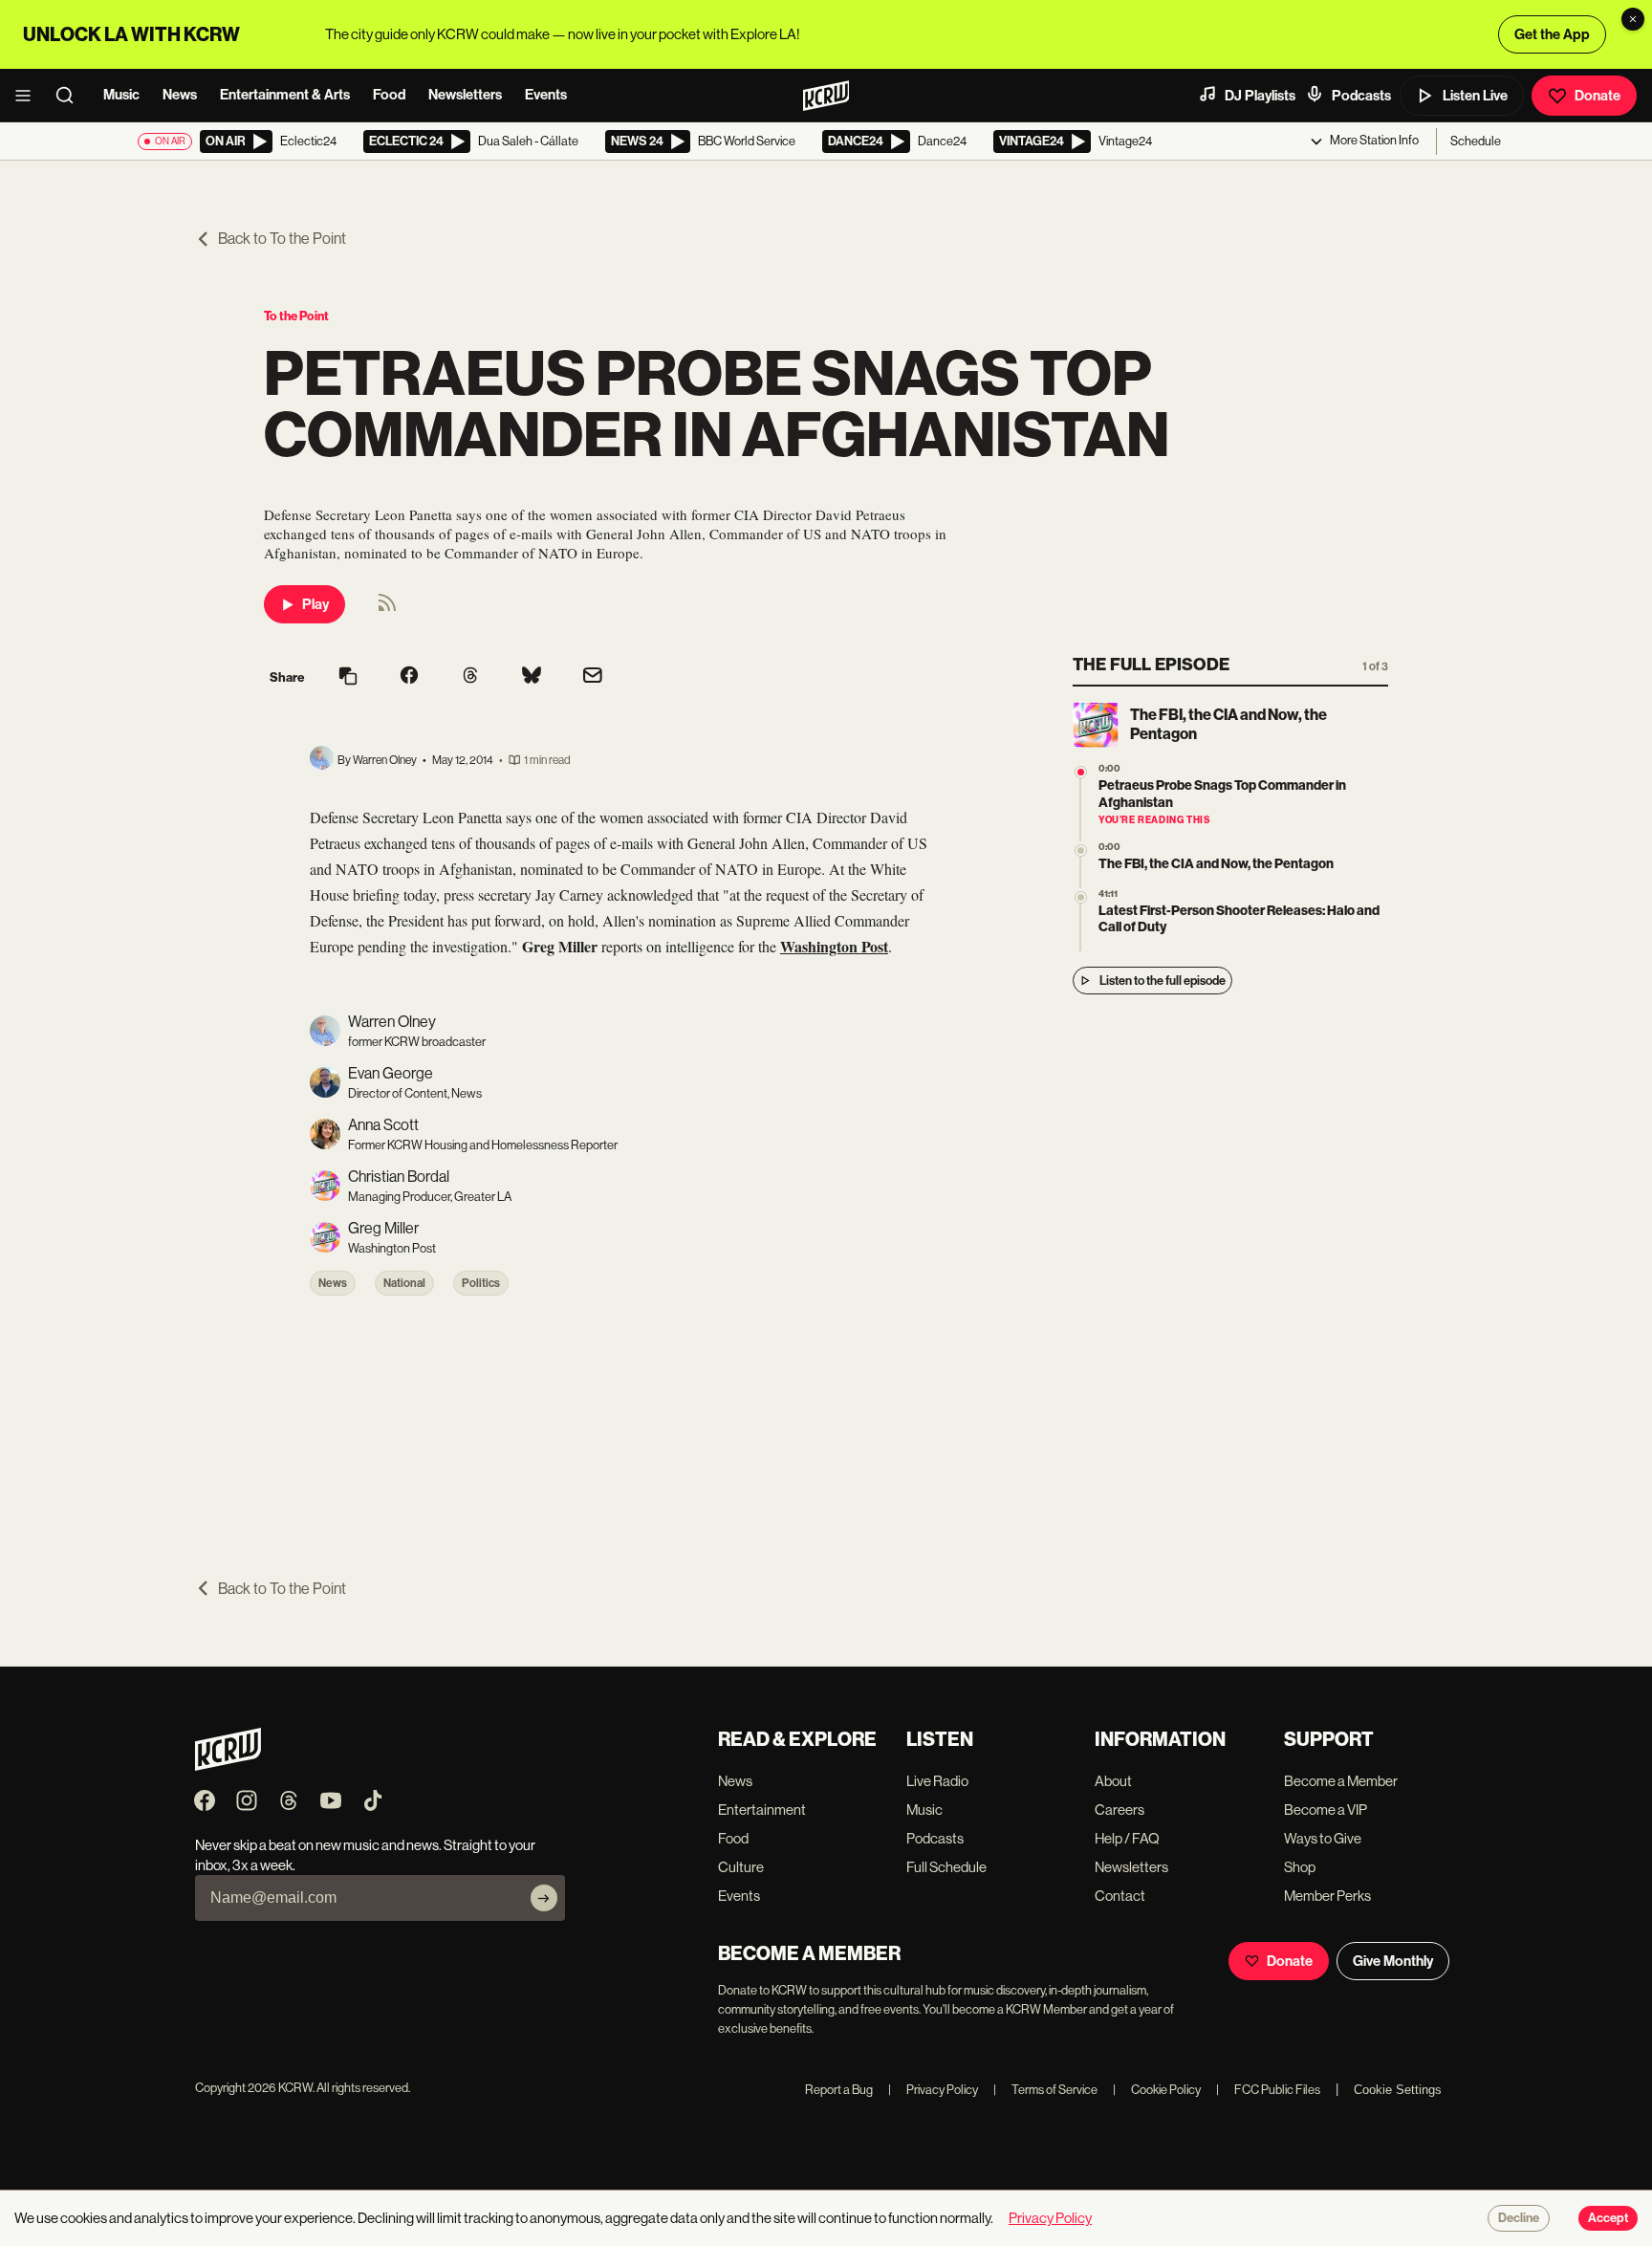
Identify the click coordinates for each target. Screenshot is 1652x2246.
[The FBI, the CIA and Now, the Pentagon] (1081, 850)
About (1113, 1781)
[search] (71, 96)
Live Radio (937, 1781)
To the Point (296, 316)
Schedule (1476, 141)
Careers (1119, 1810)
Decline (1519, 2218)
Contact (1120, 1896)
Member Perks (1327, 1896)
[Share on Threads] (470, 677)
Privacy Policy (933, 2090)
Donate (1598, 96)
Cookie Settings (1398, 2090)
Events (546, 95)
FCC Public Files (1268, 2090)
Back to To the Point (282, 239)
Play (315, 604)
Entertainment (762, 1810)
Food (389, 95)
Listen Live (1475, 96)
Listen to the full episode (1163, 981)
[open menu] (29, 96)
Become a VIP (1326, 1810)
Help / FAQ (1127, 1838)
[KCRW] (228, 1766)
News (180, 95)
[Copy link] (348, 677)
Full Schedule (946, 1867)
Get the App (1552, 34)
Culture (741, 1867)
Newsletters (465, 95)
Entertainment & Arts (285, 95)
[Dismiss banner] (1633, 19)
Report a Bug (839, 2090)
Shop (1300, 1867)
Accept (1608, 2218)
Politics (481, 1283)
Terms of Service (1045, 2090)
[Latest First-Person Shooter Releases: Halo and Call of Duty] (1081, 897)
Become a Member (1341, 1781)
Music (121, 95)
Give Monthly (1393, 1961)
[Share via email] (593, 677)
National (404, 1283)
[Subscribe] (544, 1898)
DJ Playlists (1260, 96)
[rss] (387, 609)
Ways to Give (1323, 1838)
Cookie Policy (1157, 2090)
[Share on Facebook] (409, 677)
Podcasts (1361, 96)
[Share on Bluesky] (532, 677)
